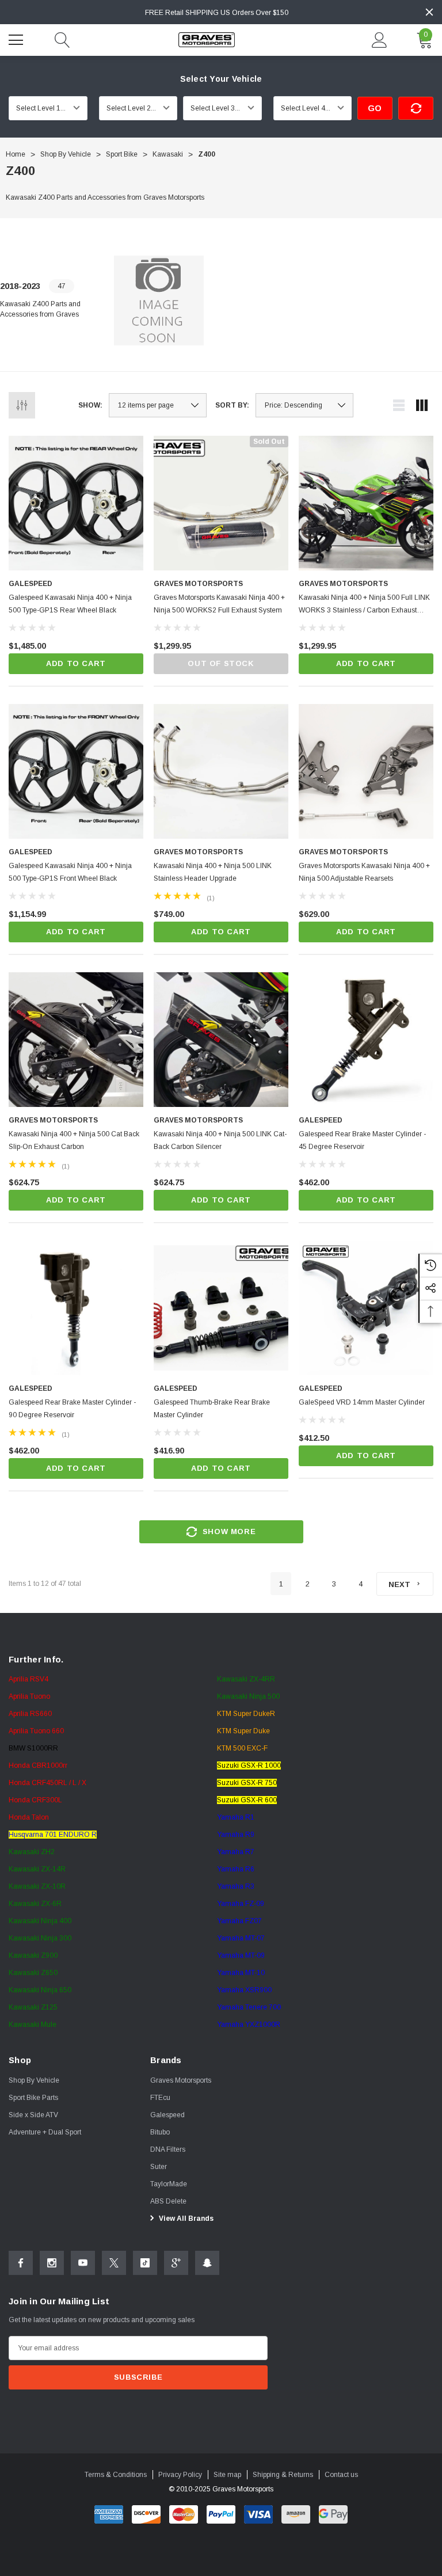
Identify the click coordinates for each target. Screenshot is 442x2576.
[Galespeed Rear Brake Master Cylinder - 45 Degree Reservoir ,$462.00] (366, 1040)
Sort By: (232, 405)
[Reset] (416, 108)
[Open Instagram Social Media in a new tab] (52, 2263)
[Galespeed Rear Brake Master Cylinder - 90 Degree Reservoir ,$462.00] (76, 1308)
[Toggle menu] (17, 39)
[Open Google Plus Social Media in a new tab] (176, 2263)
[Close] (429, 12)
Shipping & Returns (283, 2475)
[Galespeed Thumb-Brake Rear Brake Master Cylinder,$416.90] (221, 1308)
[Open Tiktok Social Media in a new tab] (145, 2263)
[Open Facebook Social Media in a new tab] (21, 2263)
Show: (90, 405)
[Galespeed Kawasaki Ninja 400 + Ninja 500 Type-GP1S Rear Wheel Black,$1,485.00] (76, 503)
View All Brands (185, 2219)
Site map (227, 2475)
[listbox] (304, 405)
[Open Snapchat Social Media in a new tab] (207, 2263)
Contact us (341, 2475)
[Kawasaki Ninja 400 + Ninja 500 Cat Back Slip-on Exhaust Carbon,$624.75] (76, 1040)
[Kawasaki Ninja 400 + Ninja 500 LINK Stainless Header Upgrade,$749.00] (221, 771)
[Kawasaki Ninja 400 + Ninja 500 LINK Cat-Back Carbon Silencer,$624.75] (221, 1040)
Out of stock (221, 663)
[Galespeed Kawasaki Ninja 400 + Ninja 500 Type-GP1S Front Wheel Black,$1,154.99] (76, 771)
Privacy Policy (180, 2475)
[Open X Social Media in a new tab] (114, 2263)
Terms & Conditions (116, 2475)
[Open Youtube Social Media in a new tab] (83, 2263)
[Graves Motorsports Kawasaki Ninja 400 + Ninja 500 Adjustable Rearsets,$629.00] (366, 771)
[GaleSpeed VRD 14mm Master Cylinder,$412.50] (366, 1308)
